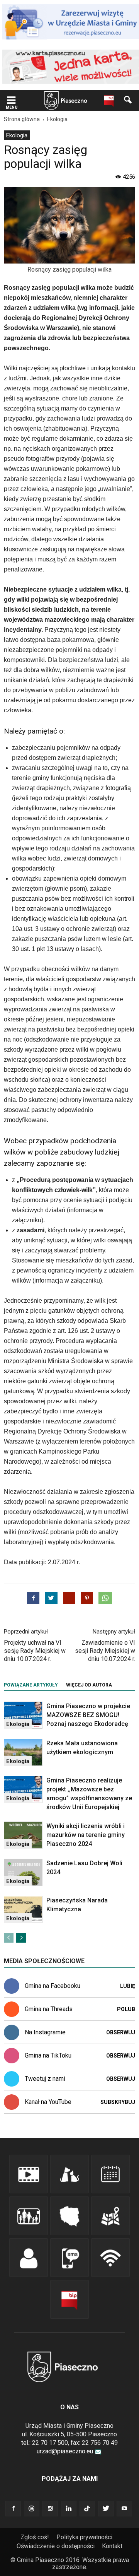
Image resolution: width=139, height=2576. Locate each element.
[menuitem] (17, 135)
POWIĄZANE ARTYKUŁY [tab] (31, 1685)
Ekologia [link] (17, 135)
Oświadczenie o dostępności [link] (56, 2546)
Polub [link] (126, 2009)
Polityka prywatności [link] (84, 2537)
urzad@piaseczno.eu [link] (65, 2451)
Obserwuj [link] (121, 2032)
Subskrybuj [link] (118, 2102)
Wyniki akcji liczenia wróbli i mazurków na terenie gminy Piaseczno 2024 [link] (86, 1835)
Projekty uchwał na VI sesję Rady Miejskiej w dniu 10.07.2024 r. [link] (35, 1651)
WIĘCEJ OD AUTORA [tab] (89, 1685)
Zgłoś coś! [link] (35, 2537)
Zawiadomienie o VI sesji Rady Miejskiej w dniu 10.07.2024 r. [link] (105, 1651)
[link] (11, 101)
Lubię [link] (128, 1986)
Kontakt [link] (112, 2546)
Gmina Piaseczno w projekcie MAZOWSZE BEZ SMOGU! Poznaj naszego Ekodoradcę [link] (88, 1715)
